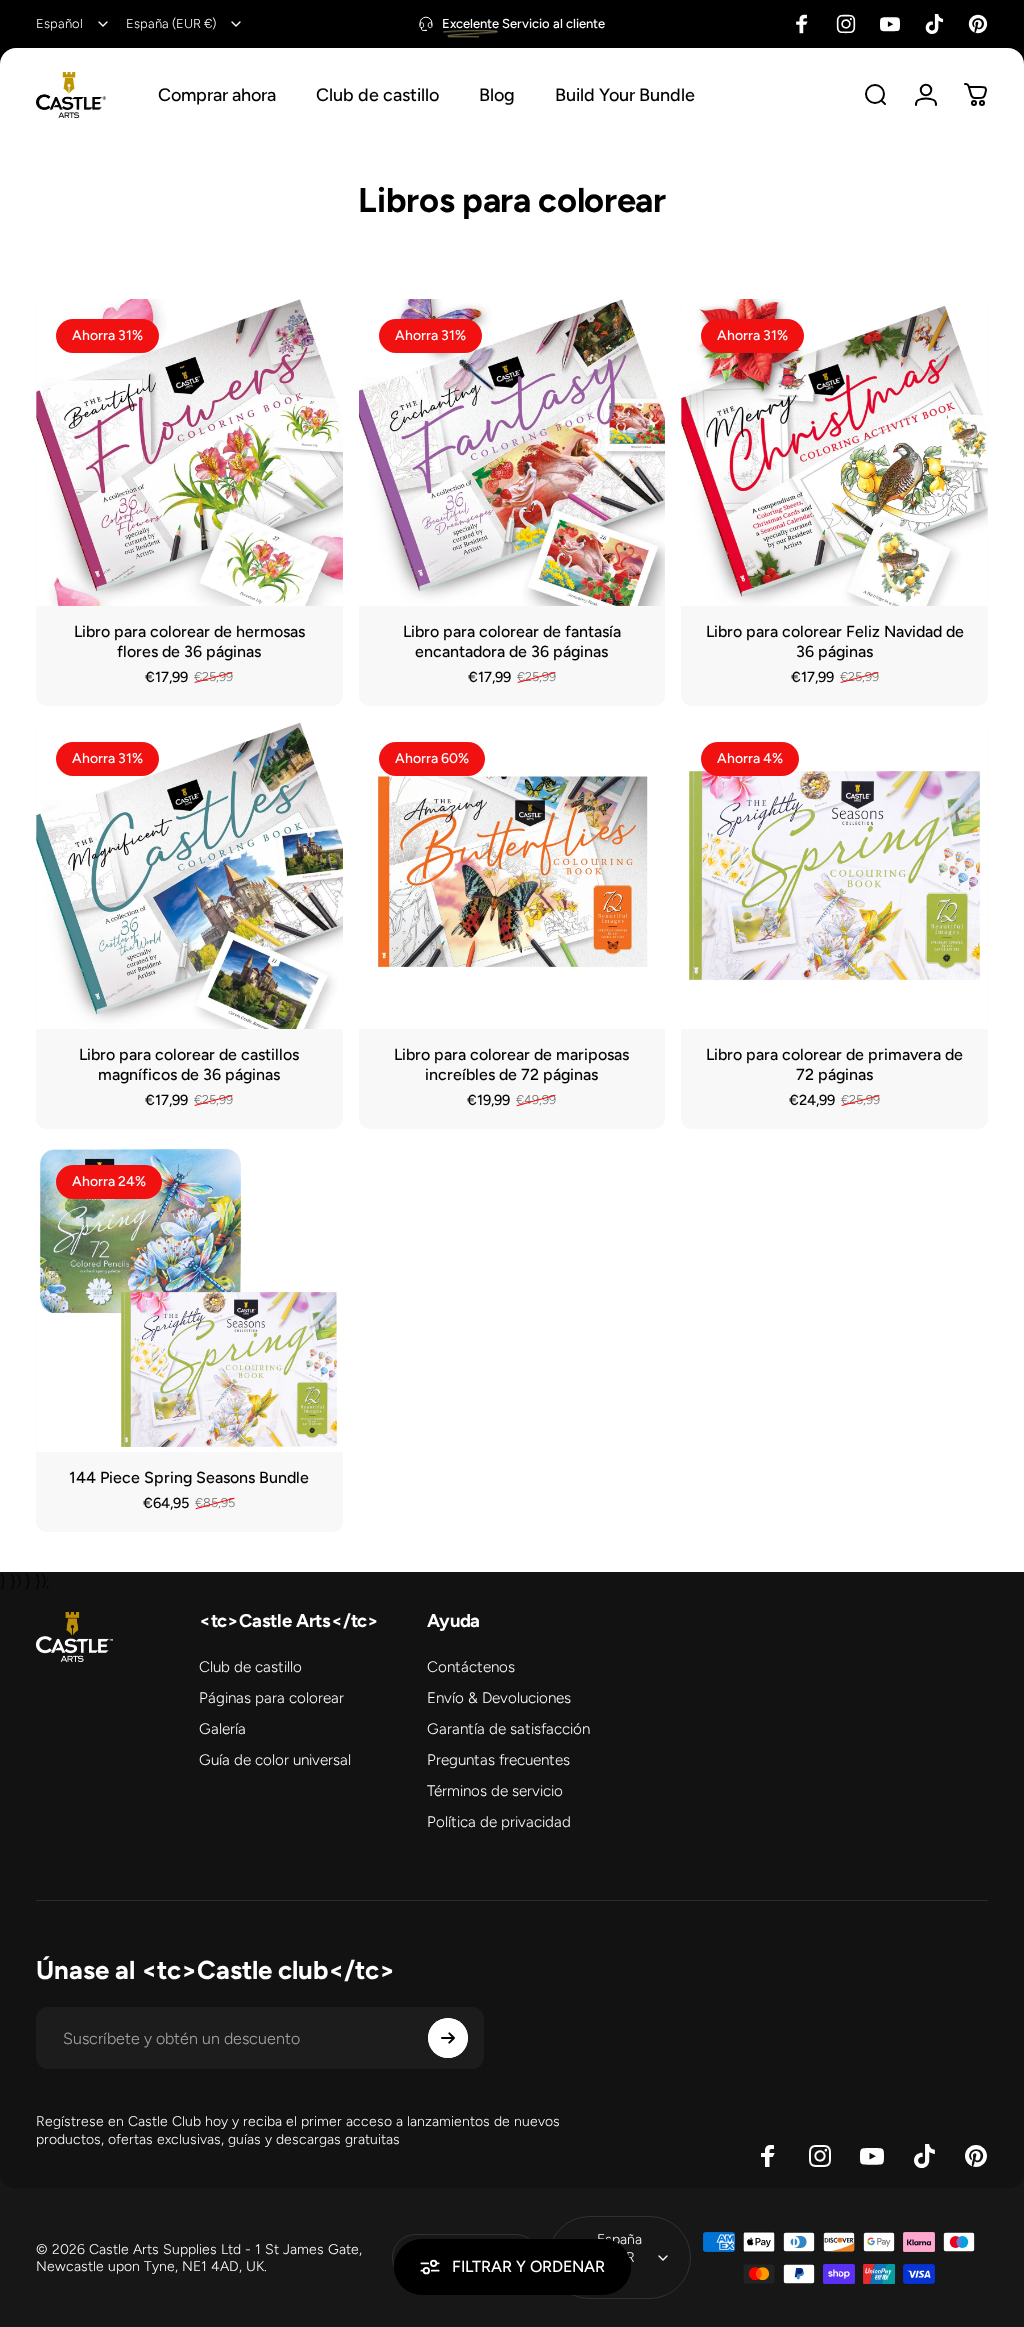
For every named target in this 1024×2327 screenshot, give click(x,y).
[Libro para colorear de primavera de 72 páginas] (834, 875)
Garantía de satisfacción (508, 1729)
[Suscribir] (448, 2038)
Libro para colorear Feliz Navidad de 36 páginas (835, 641)
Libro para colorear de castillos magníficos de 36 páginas (189, 1064)
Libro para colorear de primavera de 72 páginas (834, 1064)
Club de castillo (250, 1667)
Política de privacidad (499, 1822)
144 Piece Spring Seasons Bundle (189, 1477)
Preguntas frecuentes (498, 1760)
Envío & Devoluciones (499, 1698)
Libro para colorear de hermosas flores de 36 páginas (189, 641)
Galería (222, 1729)
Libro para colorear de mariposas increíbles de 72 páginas (511, 1064)
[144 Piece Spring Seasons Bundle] (189, 1298)
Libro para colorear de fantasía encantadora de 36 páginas (512, 641)
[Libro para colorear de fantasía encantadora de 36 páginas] (512, 452)
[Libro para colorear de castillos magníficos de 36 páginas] (189, 875)
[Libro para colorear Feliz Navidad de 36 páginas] (834, 452)
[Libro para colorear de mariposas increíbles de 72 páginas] (512, 875)
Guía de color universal (275, 1760)
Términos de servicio (495, 1791)
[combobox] (73, 24)
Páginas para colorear (271, 1698)
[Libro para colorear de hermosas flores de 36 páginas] (189, 452)
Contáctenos (471, 1667)
